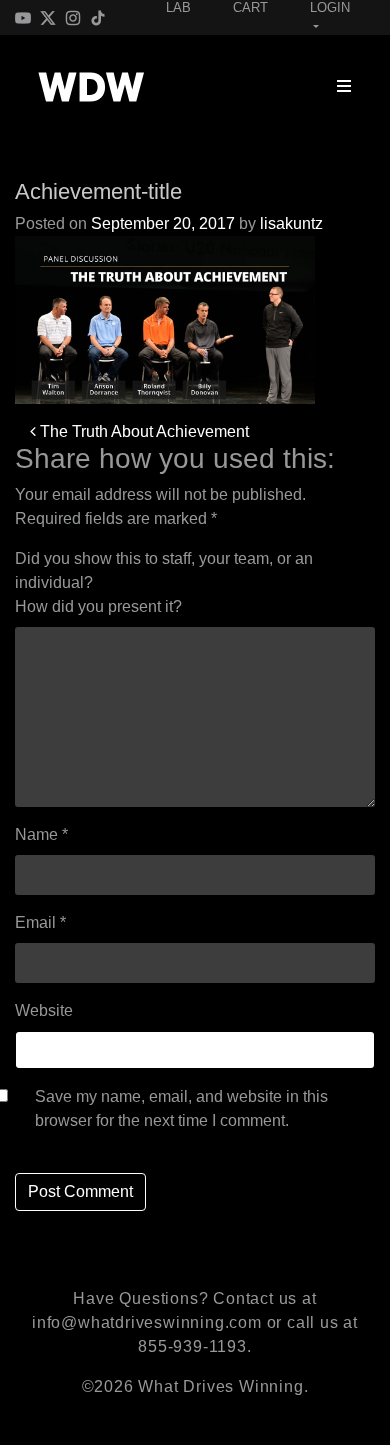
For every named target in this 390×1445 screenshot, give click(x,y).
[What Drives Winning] (91, 87)
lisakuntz (291, 223)
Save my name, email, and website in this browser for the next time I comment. (181, 1108)
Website (44, 1010)
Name (41, 834)
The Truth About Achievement (142, 431)
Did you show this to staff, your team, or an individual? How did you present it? (164, 582)
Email (40, 922)
